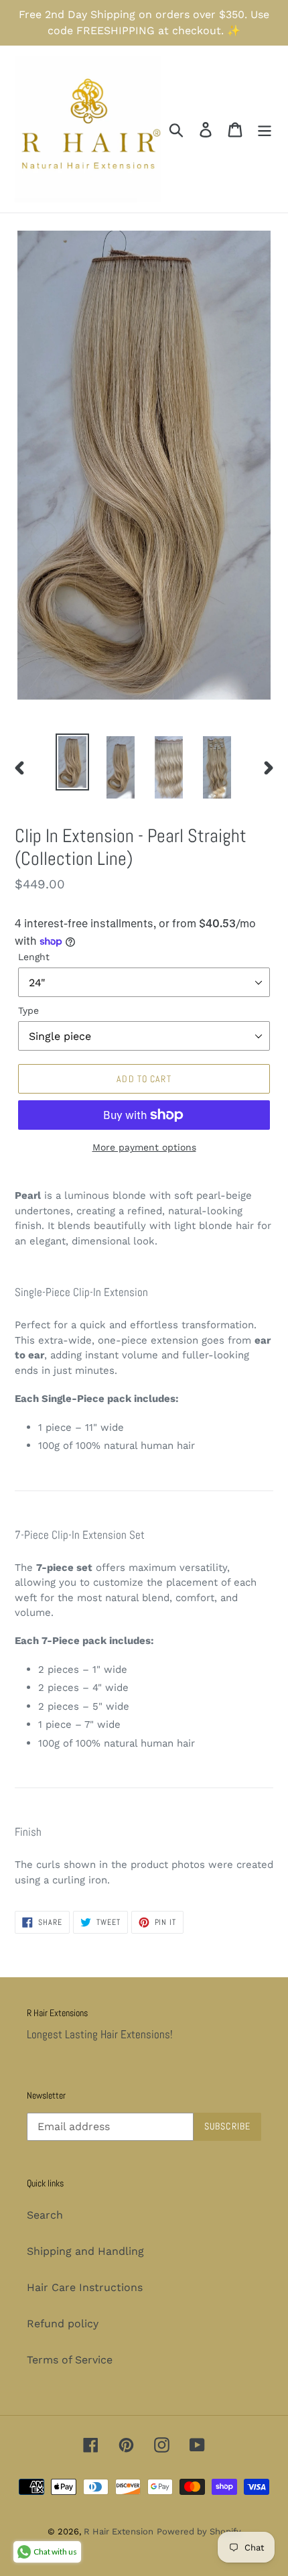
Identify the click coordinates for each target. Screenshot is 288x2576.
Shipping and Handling (85, 2251)
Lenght (34, 957)
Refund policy (63, 2324)
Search (45, 2215)
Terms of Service (70, 2360)
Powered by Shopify (199, 2531)
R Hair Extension (119, 2531)
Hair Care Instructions (85, 2287)
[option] (72, 762)
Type (28, 1010)
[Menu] (265, 129)
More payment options (144, 1147)
